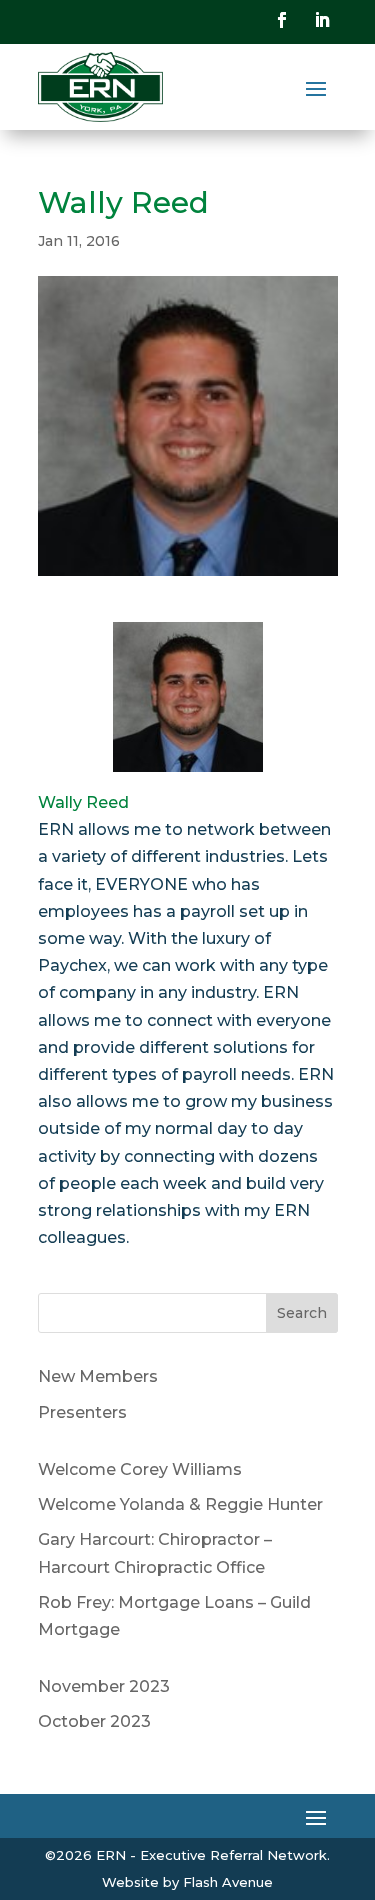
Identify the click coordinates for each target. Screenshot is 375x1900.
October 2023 (94, 1721)
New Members (98, 1376)
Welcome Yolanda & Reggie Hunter (180, 1504)
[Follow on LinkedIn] (322, 20)
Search (302, 1313)
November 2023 (104, 1686)
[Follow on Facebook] (282, 20)
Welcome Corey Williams (140, 1469)
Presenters (82, 1412)
